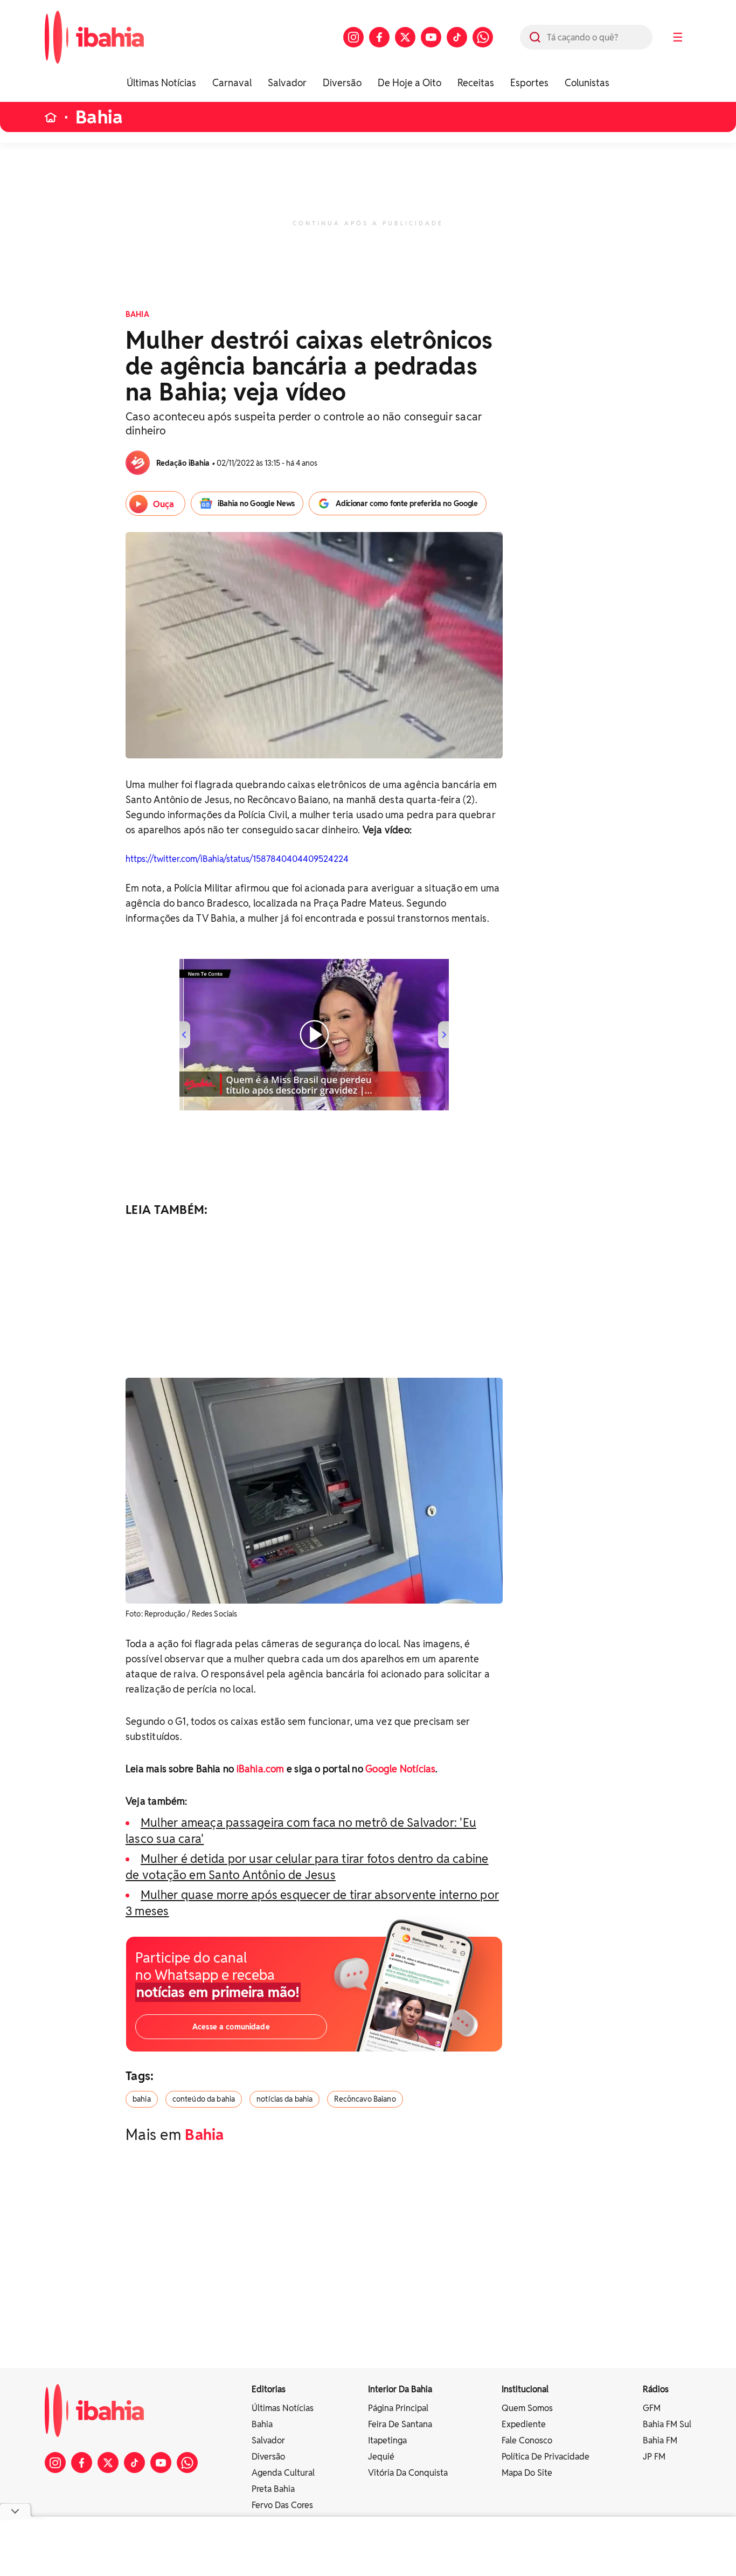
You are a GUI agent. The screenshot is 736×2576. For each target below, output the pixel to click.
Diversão (342, 83)
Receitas (476, 83)
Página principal (398, 2408)
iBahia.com (261, 1769)
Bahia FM (660, 2440)
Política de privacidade (546, 2457)
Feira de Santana (400, 2424)
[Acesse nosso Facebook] (379, 37)
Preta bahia (273, 2489)
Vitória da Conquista (408, 2473)
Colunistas (587, 83)
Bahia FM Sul (667, 2424)
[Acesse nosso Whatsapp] (483, 37)
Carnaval (232, 83)
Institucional (525, 2389)
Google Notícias (400, 1769)
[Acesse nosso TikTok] (457, 37)
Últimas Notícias (161, 83)
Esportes (529, 83)
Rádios (656, 2389)
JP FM (654, 2457)
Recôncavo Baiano (365, 2099)
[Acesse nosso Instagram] (353, 37)
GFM (652, 2408)
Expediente (524, 2424)
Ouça (164, 504)
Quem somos (527, 2408)
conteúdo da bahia (204, 2099)
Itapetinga (387, 2440)
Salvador (287, 83)
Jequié (381, 2457)
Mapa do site (527, 2473)
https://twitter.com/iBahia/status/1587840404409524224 (237, 859)
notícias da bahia (284, 2099)
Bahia (99, 117)
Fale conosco (527, 2440)
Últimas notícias (283, 2408)
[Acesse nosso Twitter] (405, 37)
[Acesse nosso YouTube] (431, 37)
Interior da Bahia (400, 2389)
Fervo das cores (282, 2505)
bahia (142, 2099)
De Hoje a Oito (409, 83)
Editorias (269, 2389)
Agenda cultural (283, 2473)
